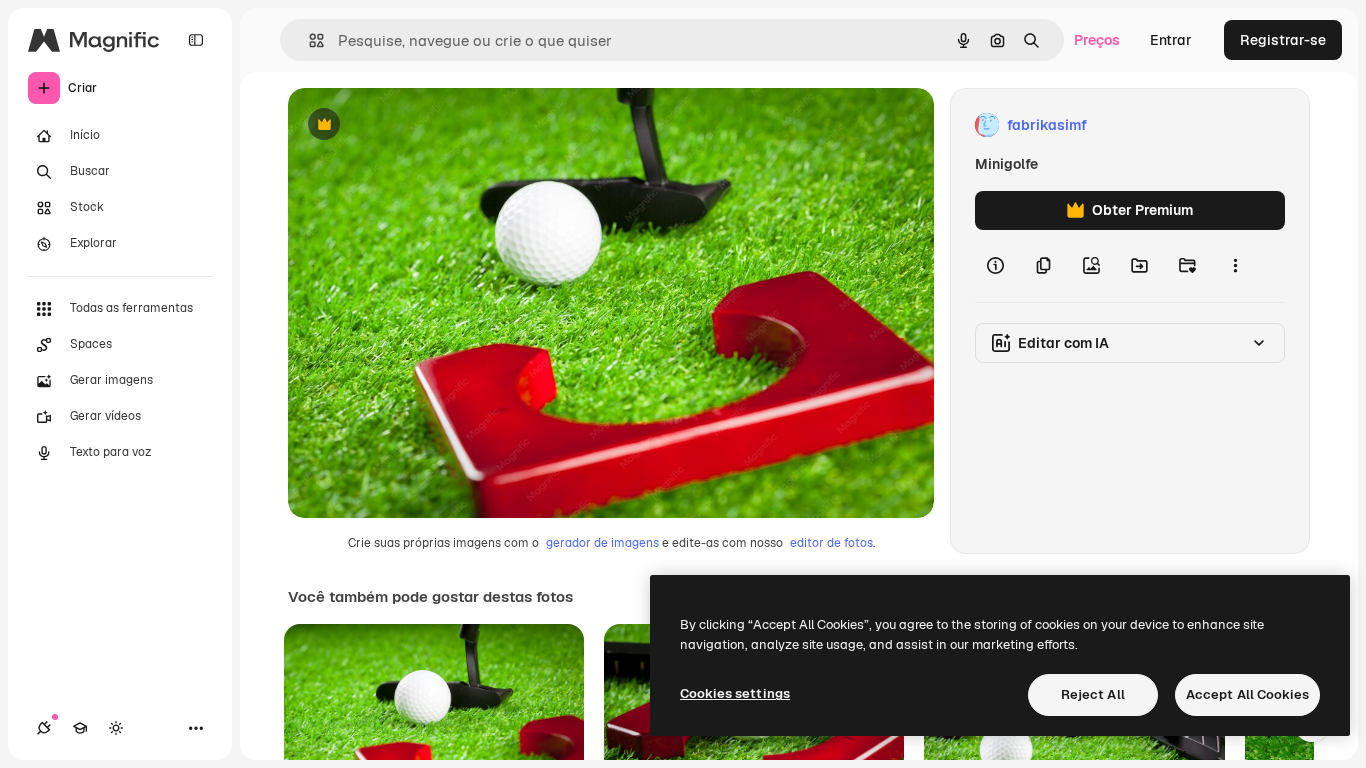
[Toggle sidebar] (196, 40)
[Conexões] (44, 728)
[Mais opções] (1235, 266)
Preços (1097, 40)
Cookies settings (735, 693)
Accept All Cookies (1247, 694)
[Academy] (80, 728)
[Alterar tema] (116, 728)
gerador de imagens (602, 543)
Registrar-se (1283, 40)
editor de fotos (831, 543)
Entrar (1171, 40)
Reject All (1093, 694)
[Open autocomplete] (308, 40)
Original (416, 125)
